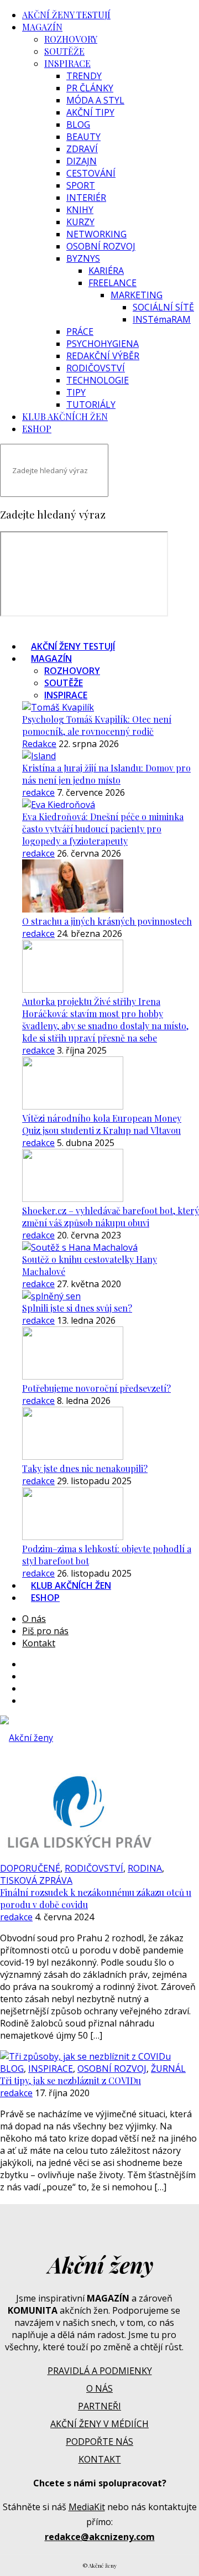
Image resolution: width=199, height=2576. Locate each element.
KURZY (80, 222)
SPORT (81, 185)
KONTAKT (100, 2459)
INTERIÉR (86, 198)
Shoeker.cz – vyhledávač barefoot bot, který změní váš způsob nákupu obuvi (111, 1217)
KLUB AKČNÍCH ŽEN (65, 416)
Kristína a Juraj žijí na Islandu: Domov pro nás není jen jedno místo (106, 774)
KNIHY (80, 210)
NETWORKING (96, 234)
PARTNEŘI (99, 2406)
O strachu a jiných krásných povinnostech (107, 921)
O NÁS (99, 2388)
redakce (38, 792)
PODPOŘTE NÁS (99, 2442)
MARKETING (137, 295)
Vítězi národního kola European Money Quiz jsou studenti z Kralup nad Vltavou (102, 1124)
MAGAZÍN (42, 27)
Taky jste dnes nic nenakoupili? (85, 1468)
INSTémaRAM (162, 319)
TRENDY (84, 76)
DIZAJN (82, 161)
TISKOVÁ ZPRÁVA (36, 1880)
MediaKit (87, 2507)
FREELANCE (112, 283)
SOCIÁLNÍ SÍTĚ (163, 307)
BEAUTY (83, 137)
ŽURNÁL (168, 2069)
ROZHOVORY (71, 39)
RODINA (145, 1868)
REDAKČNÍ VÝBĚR (103, 356)
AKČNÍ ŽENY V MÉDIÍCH (99, 2424)
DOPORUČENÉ (30, 1868)
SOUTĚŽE (64, 51)
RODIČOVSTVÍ (96, 368)
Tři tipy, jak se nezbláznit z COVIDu (70, 2080)
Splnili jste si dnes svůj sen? (77, 1308)
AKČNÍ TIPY (90, 112)
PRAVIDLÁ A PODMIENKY (100, 2371)
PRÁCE (80, 331)
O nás (34, 1619)
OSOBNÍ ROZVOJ (101, 246)
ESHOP (37, 429)
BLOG (78, 125)
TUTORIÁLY (91, 405)
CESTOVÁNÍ (91, 173)
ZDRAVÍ (82, 149)
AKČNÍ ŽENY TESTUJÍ (66, 15)
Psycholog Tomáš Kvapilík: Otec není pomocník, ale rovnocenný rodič (97, 725)
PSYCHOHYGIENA (103, 344)
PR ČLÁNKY (90, 88)
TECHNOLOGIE (98, 380)
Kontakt (39, 1643)
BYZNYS (83, 258)
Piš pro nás (45, 1631)
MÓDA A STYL (95, 100)
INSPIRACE (67, 63)
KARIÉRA (106, 271)
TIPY (76, 392)
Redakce (39, 744)
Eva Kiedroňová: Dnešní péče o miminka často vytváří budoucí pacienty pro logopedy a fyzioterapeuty (103, 829)
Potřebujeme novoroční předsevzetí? (96, 1388)
